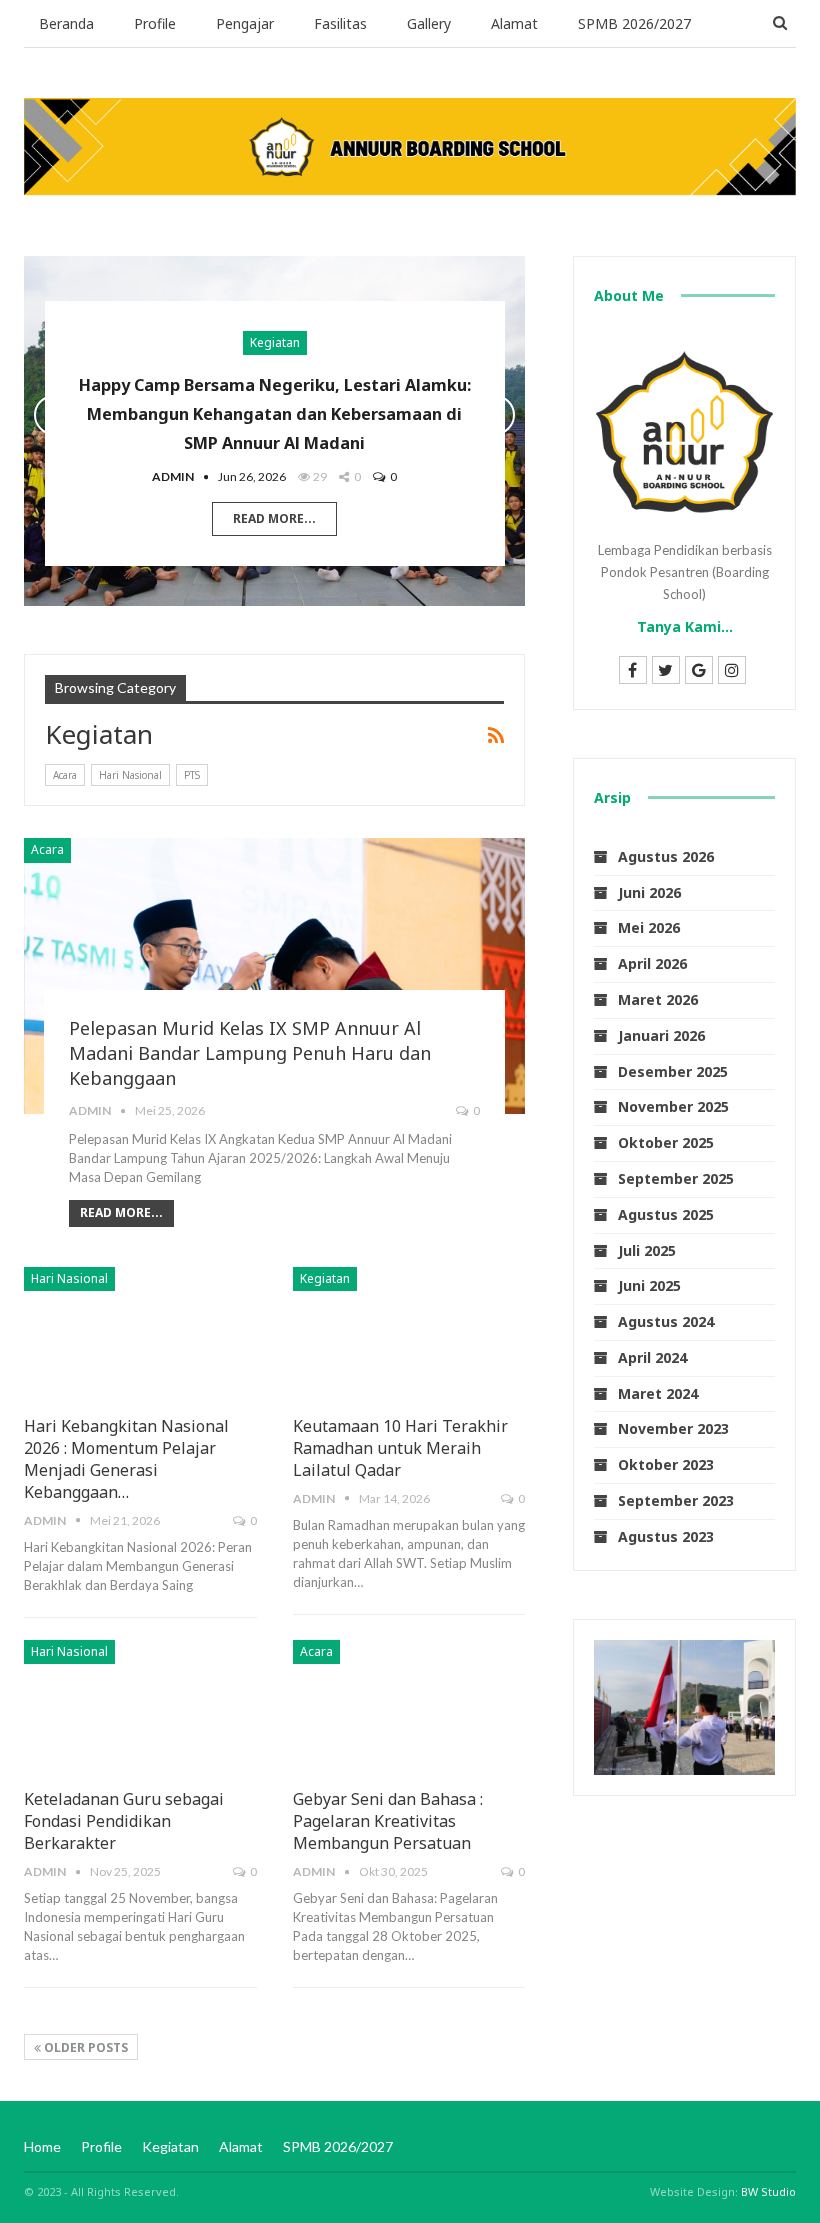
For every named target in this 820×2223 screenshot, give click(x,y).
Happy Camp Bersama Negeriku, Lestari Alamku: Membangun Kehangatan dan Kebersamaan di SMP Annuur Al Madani (275, 414)
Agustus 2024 (666, 1321)
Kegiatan (275, 342)
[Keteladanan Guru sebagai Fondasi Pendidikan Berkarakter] (140, 1707)
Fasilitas (340, 23)
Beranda (66, 23)
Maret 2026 (658, 999)
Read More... (274, 518)
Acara (65, 775)
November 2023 (673, 1428)
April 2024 (652, 1357)
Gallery (429, 23)
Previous (54, 415)
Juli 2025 (647, 1250)
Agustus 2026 (666, 856)
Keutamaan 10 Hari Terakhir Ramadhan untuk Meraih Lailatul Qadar (400, 1448)
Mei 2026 (649, 927)
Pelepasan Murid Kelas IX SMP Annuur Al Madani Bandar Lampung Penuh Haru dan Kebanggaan (250, 1053)
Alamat (514, 23)
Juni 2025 (649, 1285)
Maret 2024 (658, 1393)
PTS (192, 775)
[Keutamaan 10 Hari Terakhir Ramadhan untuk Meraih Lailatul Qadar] (409, 1334)
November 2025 (673, 1106)
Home (42, 2146)
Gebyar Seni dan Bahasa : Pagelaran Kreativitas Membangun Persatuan (388, 1821)
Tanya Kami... (685, 626)
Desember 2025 (673, 1071)
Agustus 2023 (666, 1536)
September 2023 (676, 1500)
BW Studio (768, 2191)
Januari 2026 (661, 1035)
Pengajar (245, 23)
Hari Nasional (130, 775)
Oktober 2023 (666, 1464)
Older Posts (84, 2047)
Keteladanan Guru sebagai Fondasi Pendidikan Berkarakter (124, 1821)
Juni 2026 (649, 892)
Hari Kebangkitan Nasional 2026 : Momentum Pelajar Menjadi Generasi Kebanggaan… (126, 1459)
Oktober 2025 (666, 1142)
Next (495, 415)
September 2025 (676, 1178)
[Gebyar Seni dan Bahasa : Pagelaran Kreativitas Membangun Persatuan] (409, 1707)
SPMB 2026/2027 (634, 23)
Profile (155, 23)
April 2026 (652, 963)
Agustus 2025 (666, 1214)
